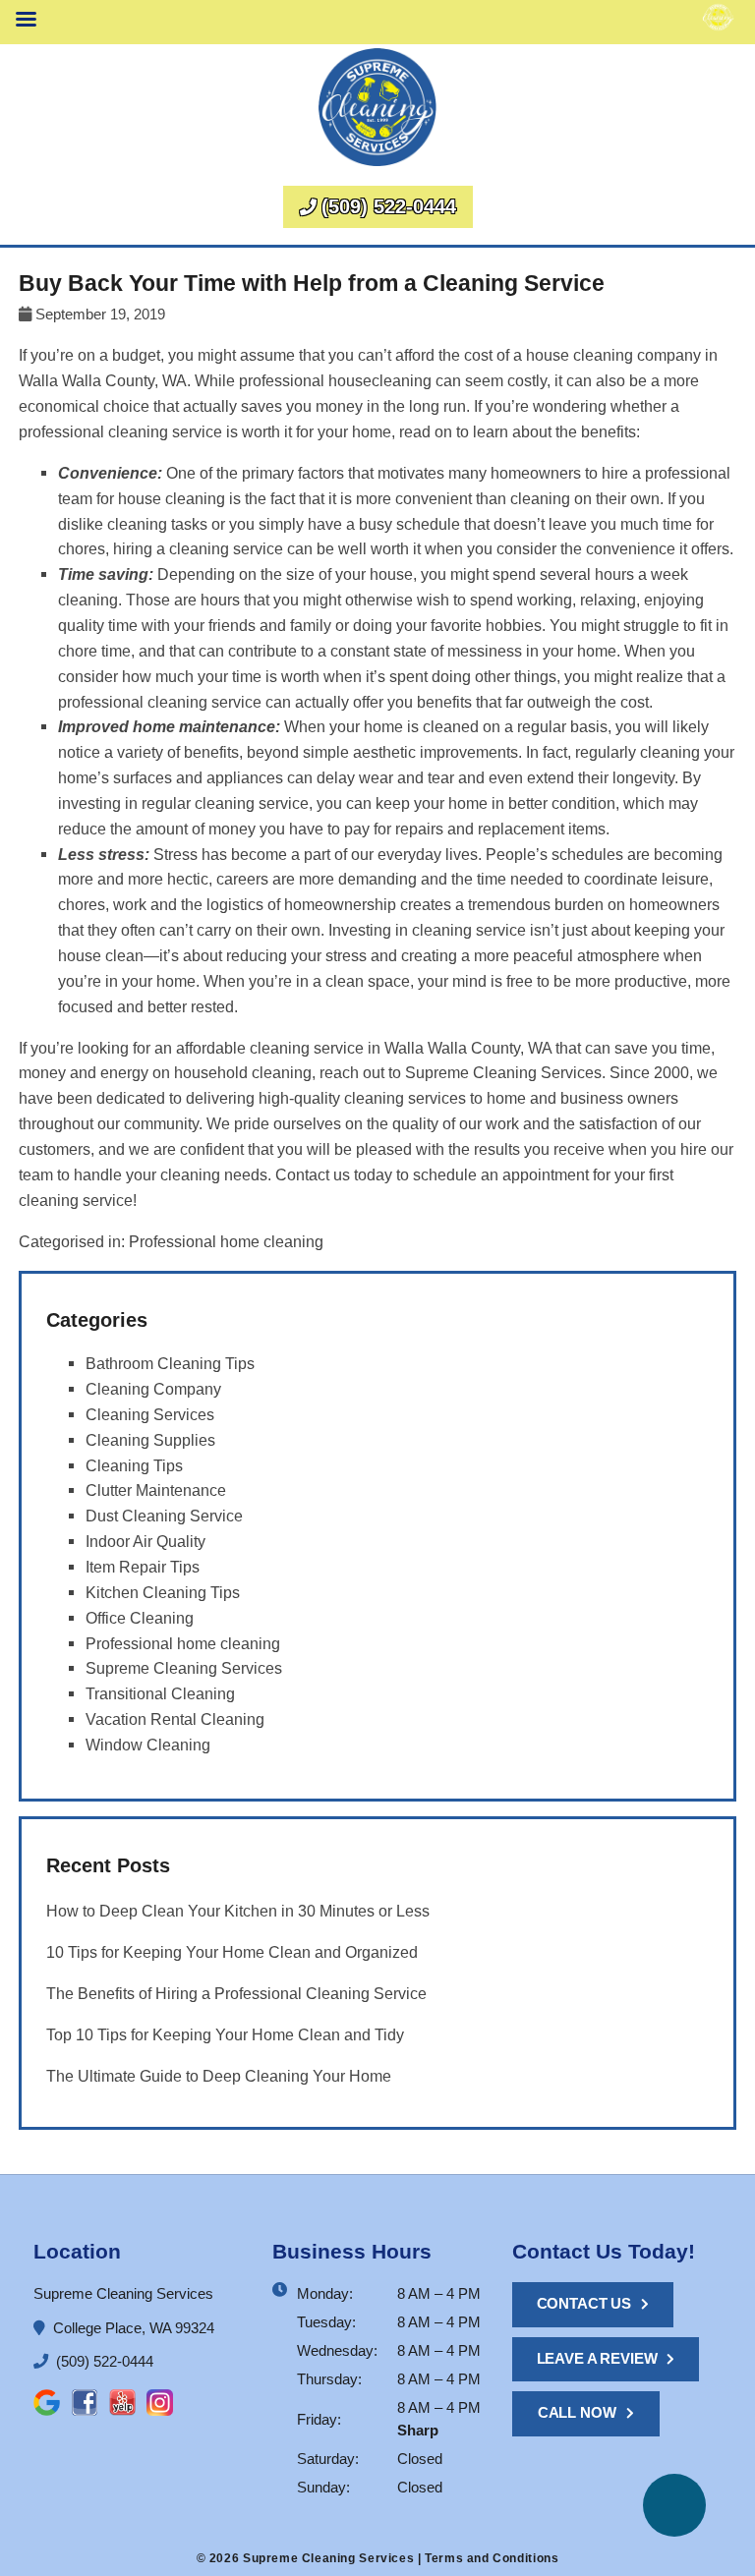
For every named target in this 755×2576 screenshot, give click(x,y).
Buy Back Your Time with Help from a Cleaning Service (312, 284)
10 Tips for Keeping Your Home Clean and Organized (232, 1952)
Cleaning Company (153, 1389)
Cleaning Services (150, 1414)
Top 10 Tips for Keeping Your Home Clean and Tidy (225, 2034)
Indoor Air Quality (145, 1541)
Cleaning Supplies (150, 1440)
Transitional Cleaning (160, 1693)
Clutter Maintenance (156, 1490)
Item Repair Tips (143, 1567)
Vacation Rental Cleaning (175, 1719)
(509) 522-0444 (389, 206)
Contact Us (584, 2303)
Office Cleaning (140, 1618)
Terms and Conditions (492, 2558)
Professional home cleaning (226, 1241)
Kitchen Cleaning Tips (163, 1592)
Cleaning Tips (134, 1465)
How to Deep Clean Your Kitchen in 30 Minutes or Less (238, 1911)
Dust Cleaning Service (164, 1516)
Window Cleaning (148, 1745)
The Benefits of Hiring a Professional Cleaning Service (236, 1993)
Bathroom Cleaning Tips (170, 1363)
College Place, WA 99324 (132, 2328)
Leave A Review (597, 2358)
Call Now (577, 2412)
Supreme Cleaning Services (184, 1668)
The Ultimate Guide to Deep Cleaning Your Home (219, 2076)
